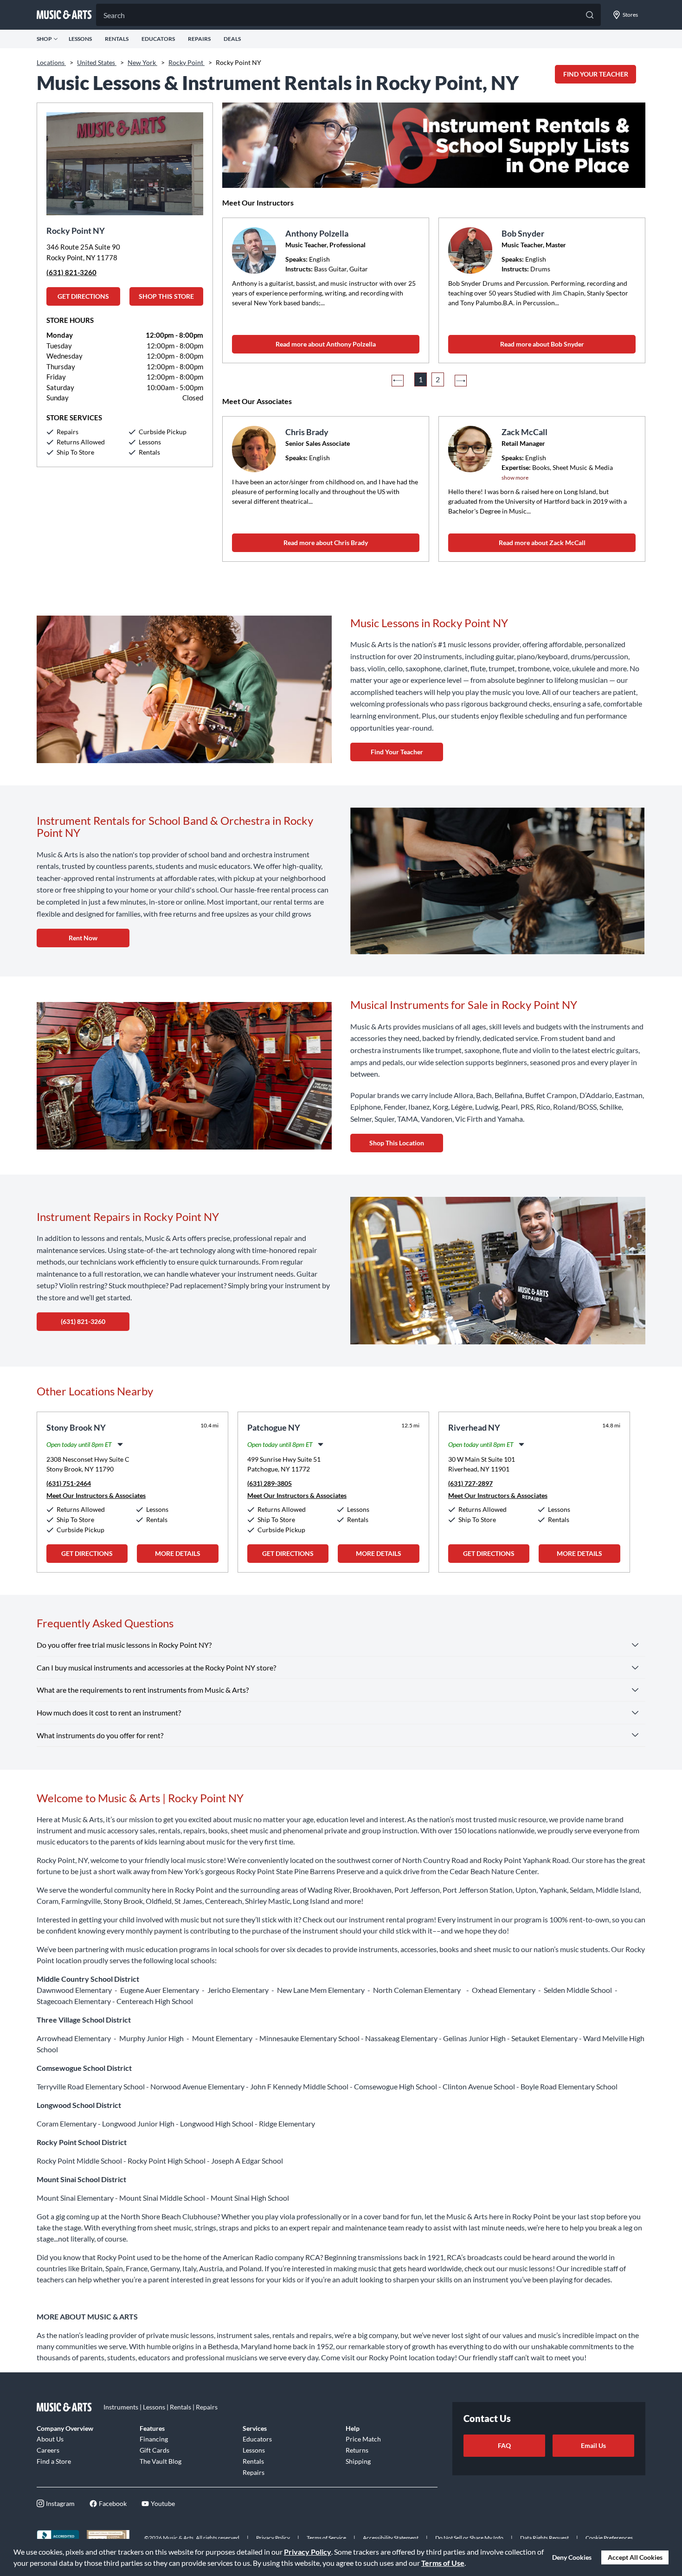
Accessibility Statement (391, 2538)
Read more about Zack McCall (542, 543)
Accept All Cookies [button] (635, 2557)
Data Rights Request (544, 2538)
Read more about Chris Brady (326, 543)
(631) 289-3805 (270, 1483)
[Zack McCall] (471, 449)
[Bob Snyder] (471, 251)
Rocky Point (187, 62)
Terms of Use (443, 2563)
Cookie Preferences (609, 2538)
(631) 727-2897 (470, 1483)
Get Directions (83, 296)
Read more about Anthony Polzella (326, 344)
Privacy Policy (308, 2552)
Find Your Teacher (397, 752)
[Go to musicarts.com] (64, 15)
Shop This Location (397, 1143)
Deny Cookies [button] (572, 2557)
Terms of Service (326, 2538)
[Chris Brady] (255, 449)
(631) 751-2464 (69, 1483)
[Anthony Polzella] (255, 251)
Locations (51, 62)
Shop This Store (166, 296)
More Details (178, 1553)
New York (142, 62)
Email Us (593, 2445)
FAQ (504, 2445)
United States (97, 62)
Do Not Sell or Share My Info (469, 2538)
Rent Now (83, 938)
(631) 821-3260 (71, 272)
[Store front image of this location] (125, 159)
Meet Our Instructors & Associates (96, 1495)
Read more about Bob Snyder (542, 344)
